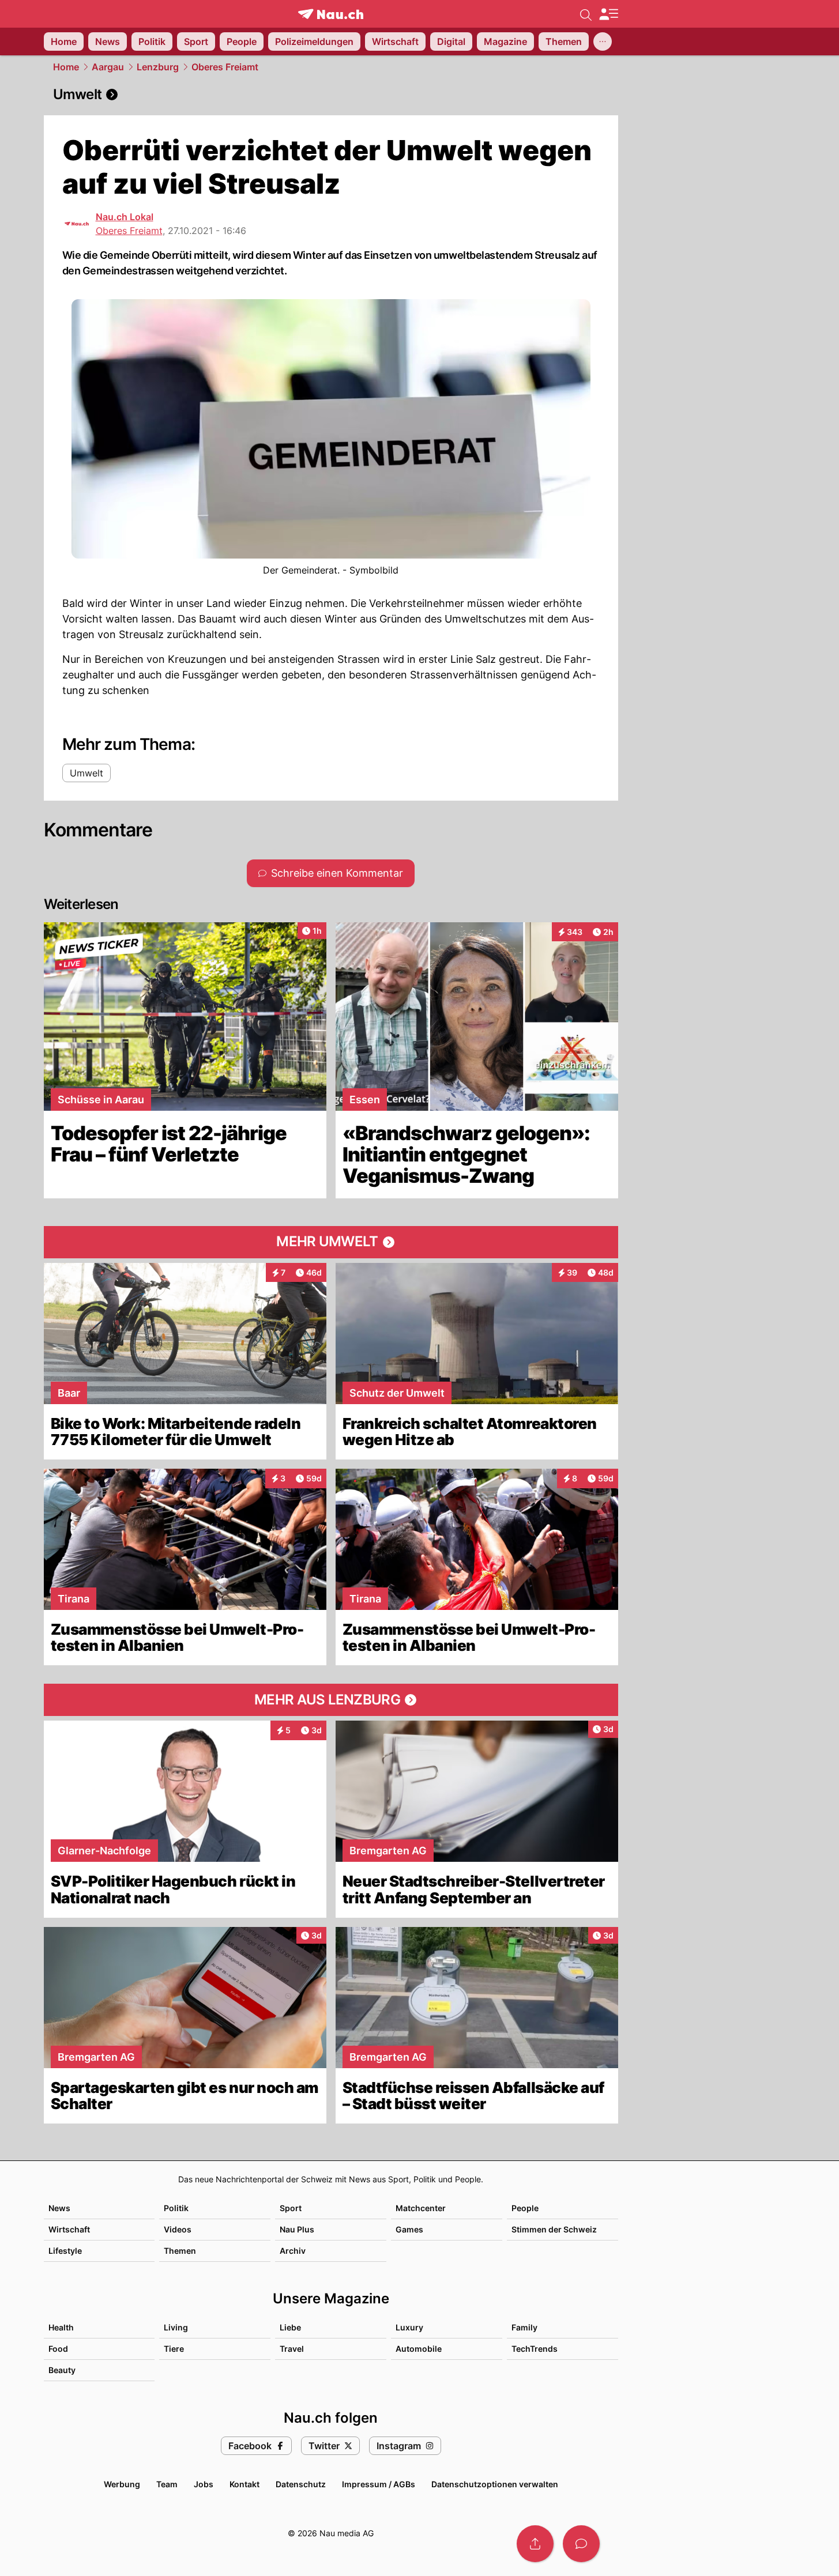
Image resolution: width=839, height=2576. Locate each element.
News (59, 2208)
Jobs (204, 2484)
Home (66, 67)
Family (524, 2327)
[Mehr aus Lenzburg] (331, 1700)
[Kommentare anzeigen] (581, 2544)
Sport (291, 2208)
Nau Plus (297, 2229)
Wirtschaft (69, 2229)
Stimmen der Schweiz (554, 2229)
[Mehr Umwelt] (331, 1242)
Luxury (409, 2327)
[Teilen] (535, 2544)
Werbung (122, 2484)
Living (176, 2327)
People (525, 2208)
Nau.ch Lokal (125, 217)
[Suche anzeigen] (586, 14)
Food (58, 2349)
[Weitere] (603, 42)
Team (167, 2484)
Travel (292, 2349)
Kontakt (244, 2484)
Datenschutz (301, 2484)
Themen (180, 2251)
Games (409, 2229)
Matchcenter (421, 2208)
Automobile (419, 2349)
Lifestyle (65, 2251)
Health (61, 2327)
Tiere (174, 2349)
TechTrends (535, 2349)
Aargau (108, 67)
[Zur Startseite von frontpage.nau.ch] (331, 14)
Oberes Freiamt (225, 67)
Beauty (62, 2370)
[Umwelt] (331, 95)
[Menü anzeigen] (608, 14)
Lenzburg (158, 67)
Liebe (290, 2327)
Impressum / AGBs (379, 2484)
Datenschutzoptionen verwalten (495, 2484)
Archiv (293, 2251)
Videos (178, 2229)
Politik (176, 2208)
